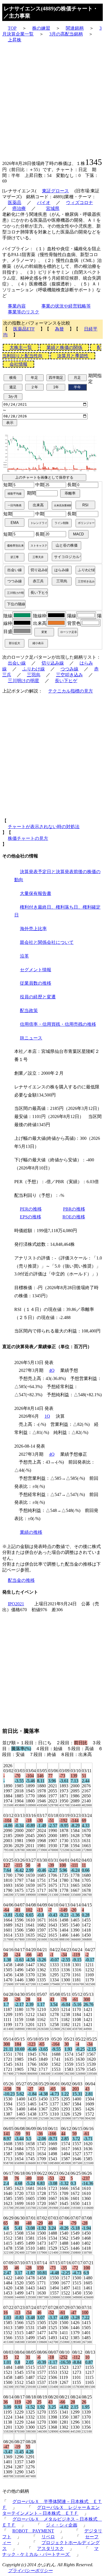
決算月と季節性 (73, 356)
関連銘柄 (75, 28)
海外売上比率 (33, 929)
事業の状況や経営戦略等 (66, 306)
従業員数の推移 (36, 983)
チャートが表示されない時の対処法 (44, 827)
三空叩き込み (69, 675)
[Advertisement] (53, 100)
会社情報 (18, 364)
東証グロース (55, 191)
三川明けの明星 (24, 681)
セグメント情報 (36, 970)
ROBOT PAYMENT (33, 2531)
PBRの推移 (74, 1209)
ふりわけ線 (34, 669)
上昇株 (15, 40)
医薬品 (15, 203)
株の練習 (41, 28)
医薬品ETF (24, 329)
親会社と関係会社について (47, 942)
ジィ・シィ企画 (62, 2525)
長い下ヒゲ (66, 681)
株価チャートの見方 (28, 838)
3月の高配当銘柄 (66, 34)
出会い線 (17, 663)
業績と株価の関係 (64, 347)
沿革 (24, 956)
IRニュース (31, 1038)
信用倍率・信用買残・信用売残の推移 (58, 1024)
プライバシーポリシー (30, 2571)
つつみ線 (69, 669)
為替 (59, 329)
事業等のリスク (24, 312)
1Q (47, 1416)
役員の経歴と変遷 (38, 997)
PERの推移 (31, 1209)
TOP (12, 28)
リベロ (48, 2537)
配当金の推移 (21, 1580)
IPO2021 (16, 1604)
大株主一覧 (21, 347)
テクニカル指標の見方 (71, 691)
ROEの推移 (74, 1217)
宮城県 (53, 208)
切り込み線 (53, 663)
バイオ (44, 203)
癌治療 (19, 208)
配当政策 (29, 1011)
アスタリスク (50, 2548)
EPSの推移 (31, 1217)
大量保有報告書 (36, 893)
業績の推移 (31, 1532)
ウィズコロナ (80, 203)
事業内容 (17, 306)
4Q (52, 1370)
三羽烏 (34, 675)
